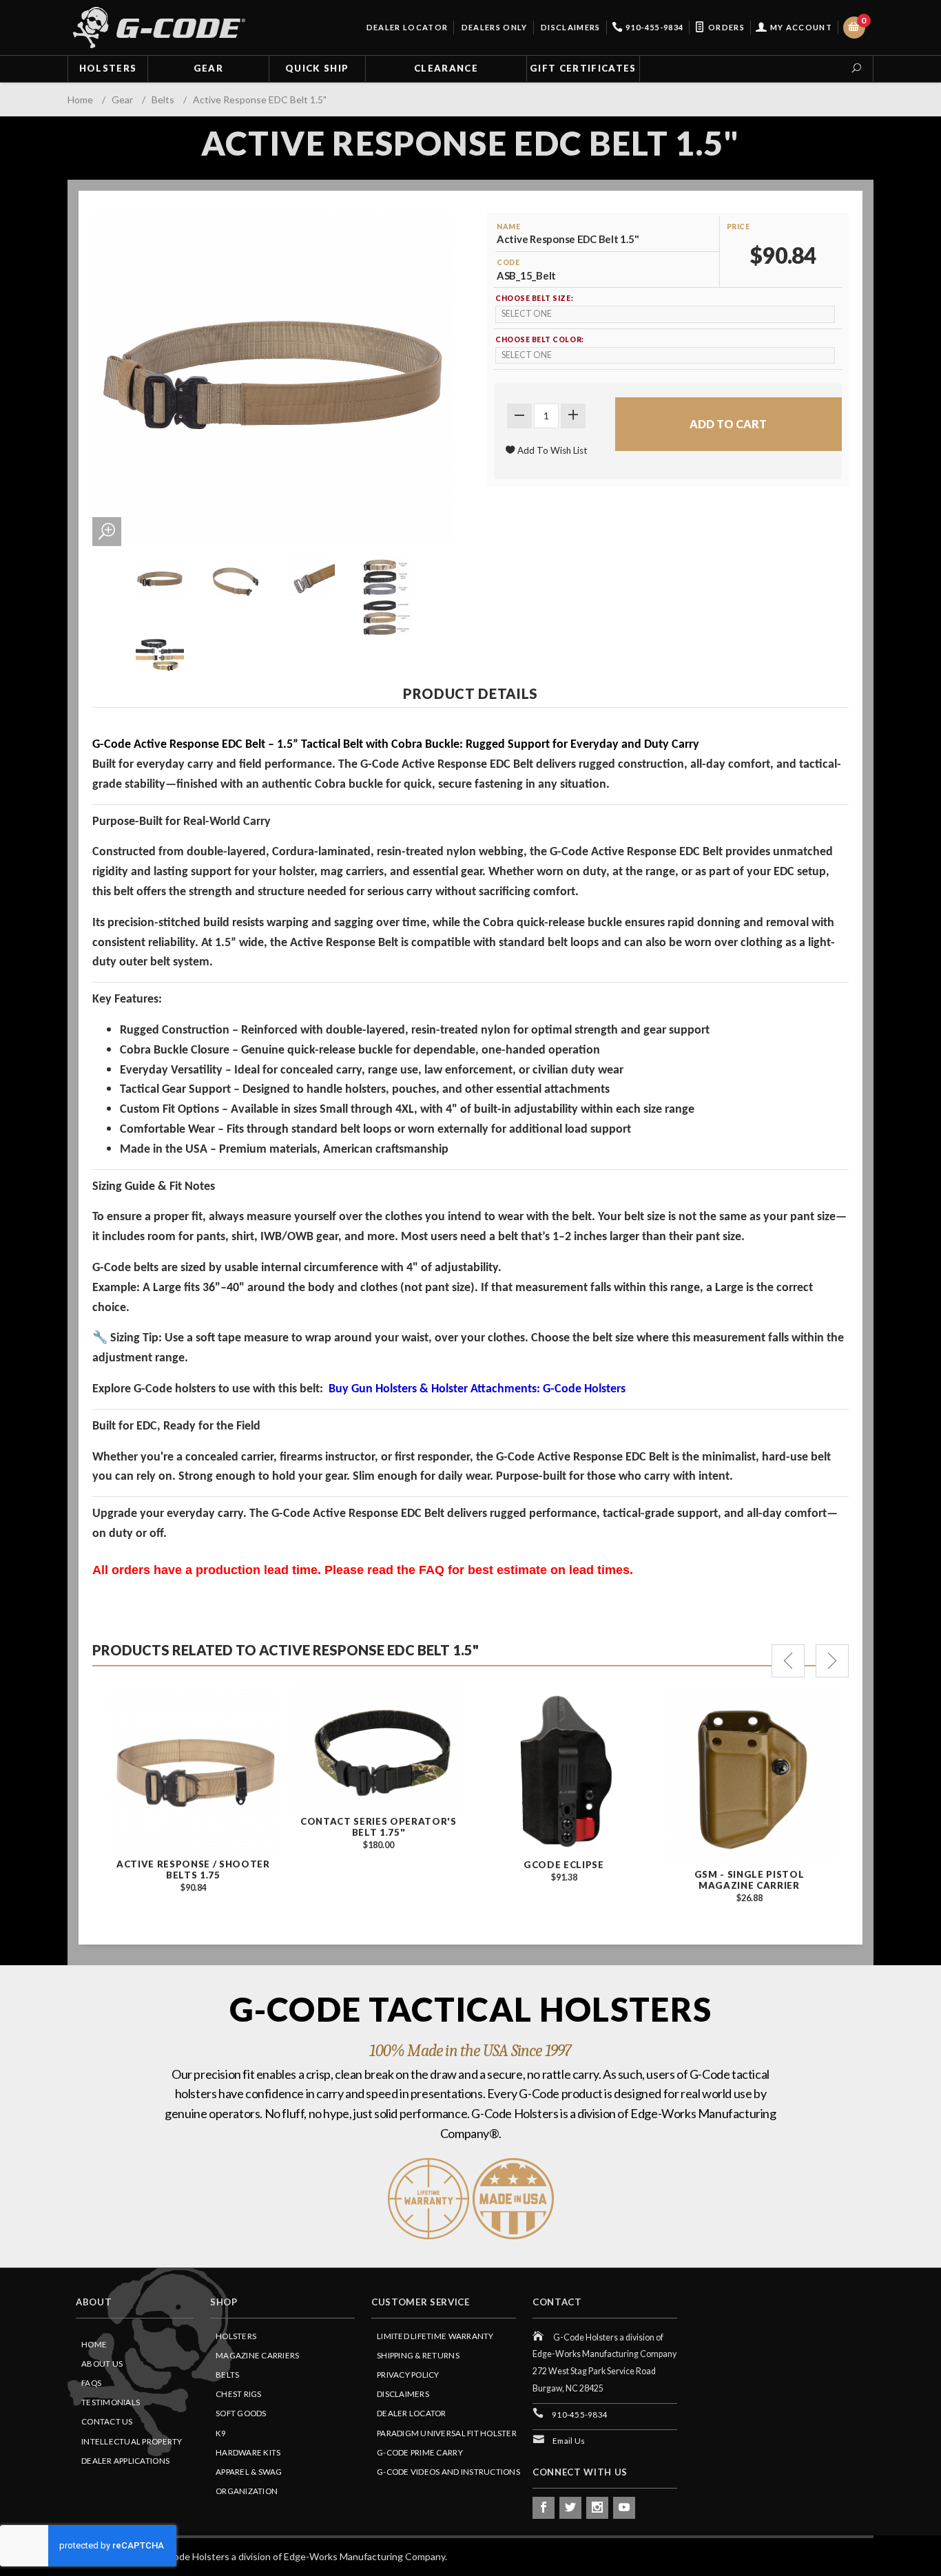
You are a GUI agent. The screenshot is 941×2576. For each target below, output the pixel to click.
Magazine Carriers (258, 2355)
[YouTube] (624, 2508)
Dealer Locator (406, 27)
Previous (788, 1661)
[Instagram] (597, 2508)
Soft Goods (241, 2413)
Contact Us (107, 2421)
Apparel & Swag (249, 2472)
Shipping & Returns (418, 2355)
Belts (227, 2375)
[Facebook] (544, 2508)
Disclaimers (570, 27)
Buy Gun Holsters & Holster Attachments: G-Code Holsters (477, 1389)
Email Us (569, 2441)
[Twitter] (570, 2508)
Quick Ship (317, 68)
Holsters (108, 68)
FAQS (91, 2383)
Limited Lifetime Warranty (435, 2336)
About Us (102, 2364)
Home (94, 2344)
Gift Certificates (583, 68)
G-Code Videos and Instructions (448, 2472)
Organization (247, 2491)
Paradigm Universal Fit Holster (447, 2433)
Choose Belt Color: (540, 339)
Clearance (446, 68)
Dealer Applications (125, 2461)
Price (738, 227)
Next (832, 1661)
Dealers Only (493, 27)
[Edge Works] (159, 28)
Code (508, 262)
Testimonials (111, 2402)
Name (508, 227)
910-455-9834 (653, 27)
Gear (208, 68)
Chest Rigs (239, 2394)
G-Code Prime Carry (420, 2452)
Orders (725, 27)
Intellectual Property (132, 2441)
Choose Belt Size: (534, 298)
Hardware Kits (248, 2452)
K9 (221, 2433)
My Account (800, 27)
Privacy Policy (408, 2375)
